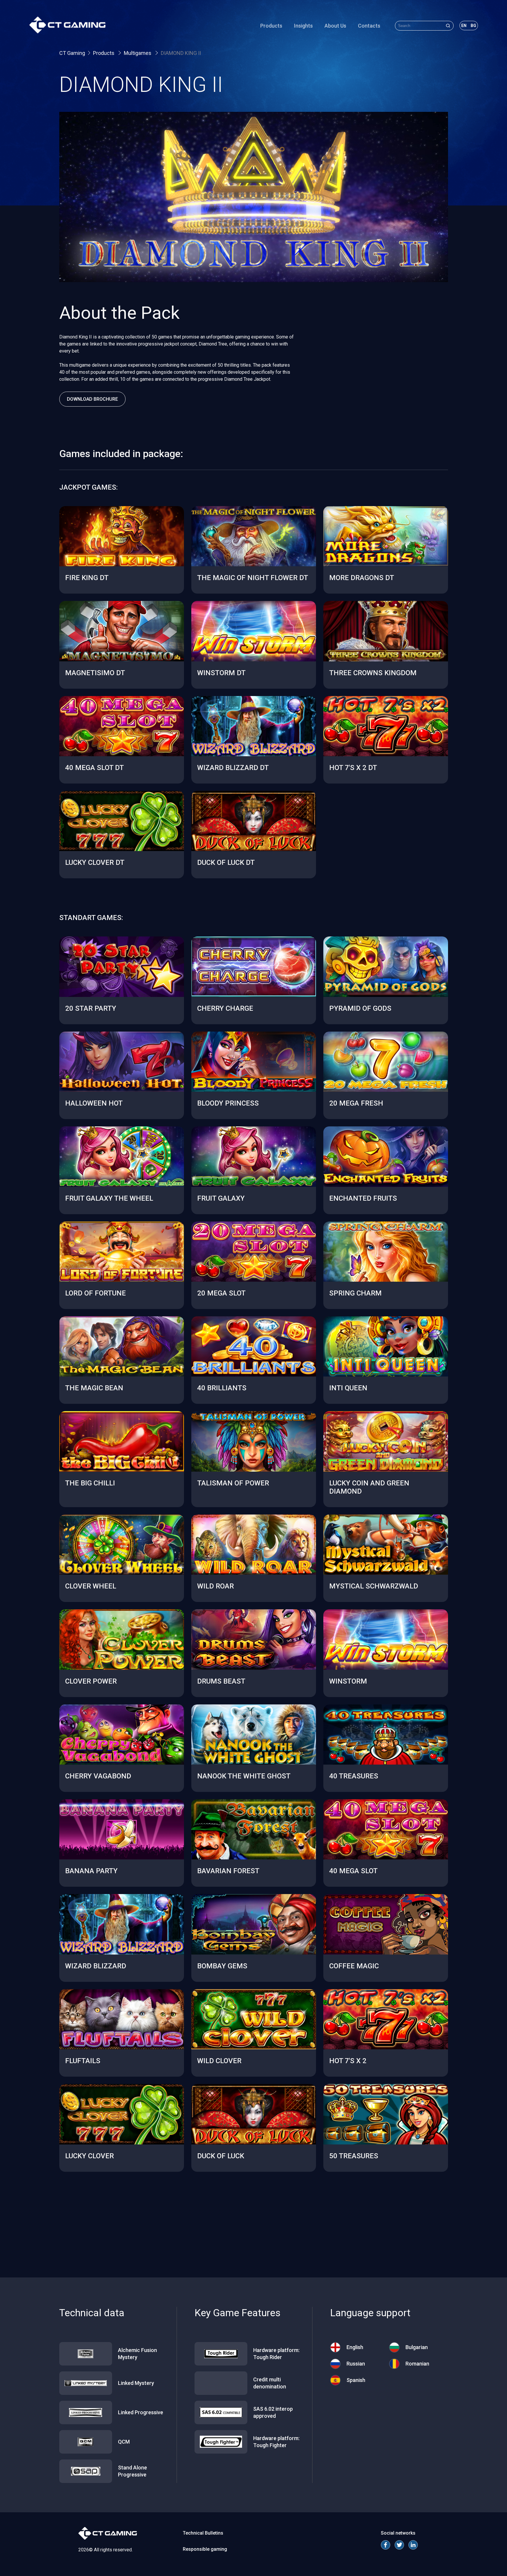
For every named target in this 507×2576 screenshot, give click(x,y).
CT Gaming (72, 53)
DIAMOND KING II (181, 53)
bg (473, 26)
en (464, 26)
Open (122, 568)
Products (271, 26)
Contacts (369, 26)
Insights (303, 26)
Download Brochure (92, 399)
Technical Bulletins (203, 2533)
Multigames (138, 53)
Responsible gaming (205, 2549)
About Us (335, 26)
